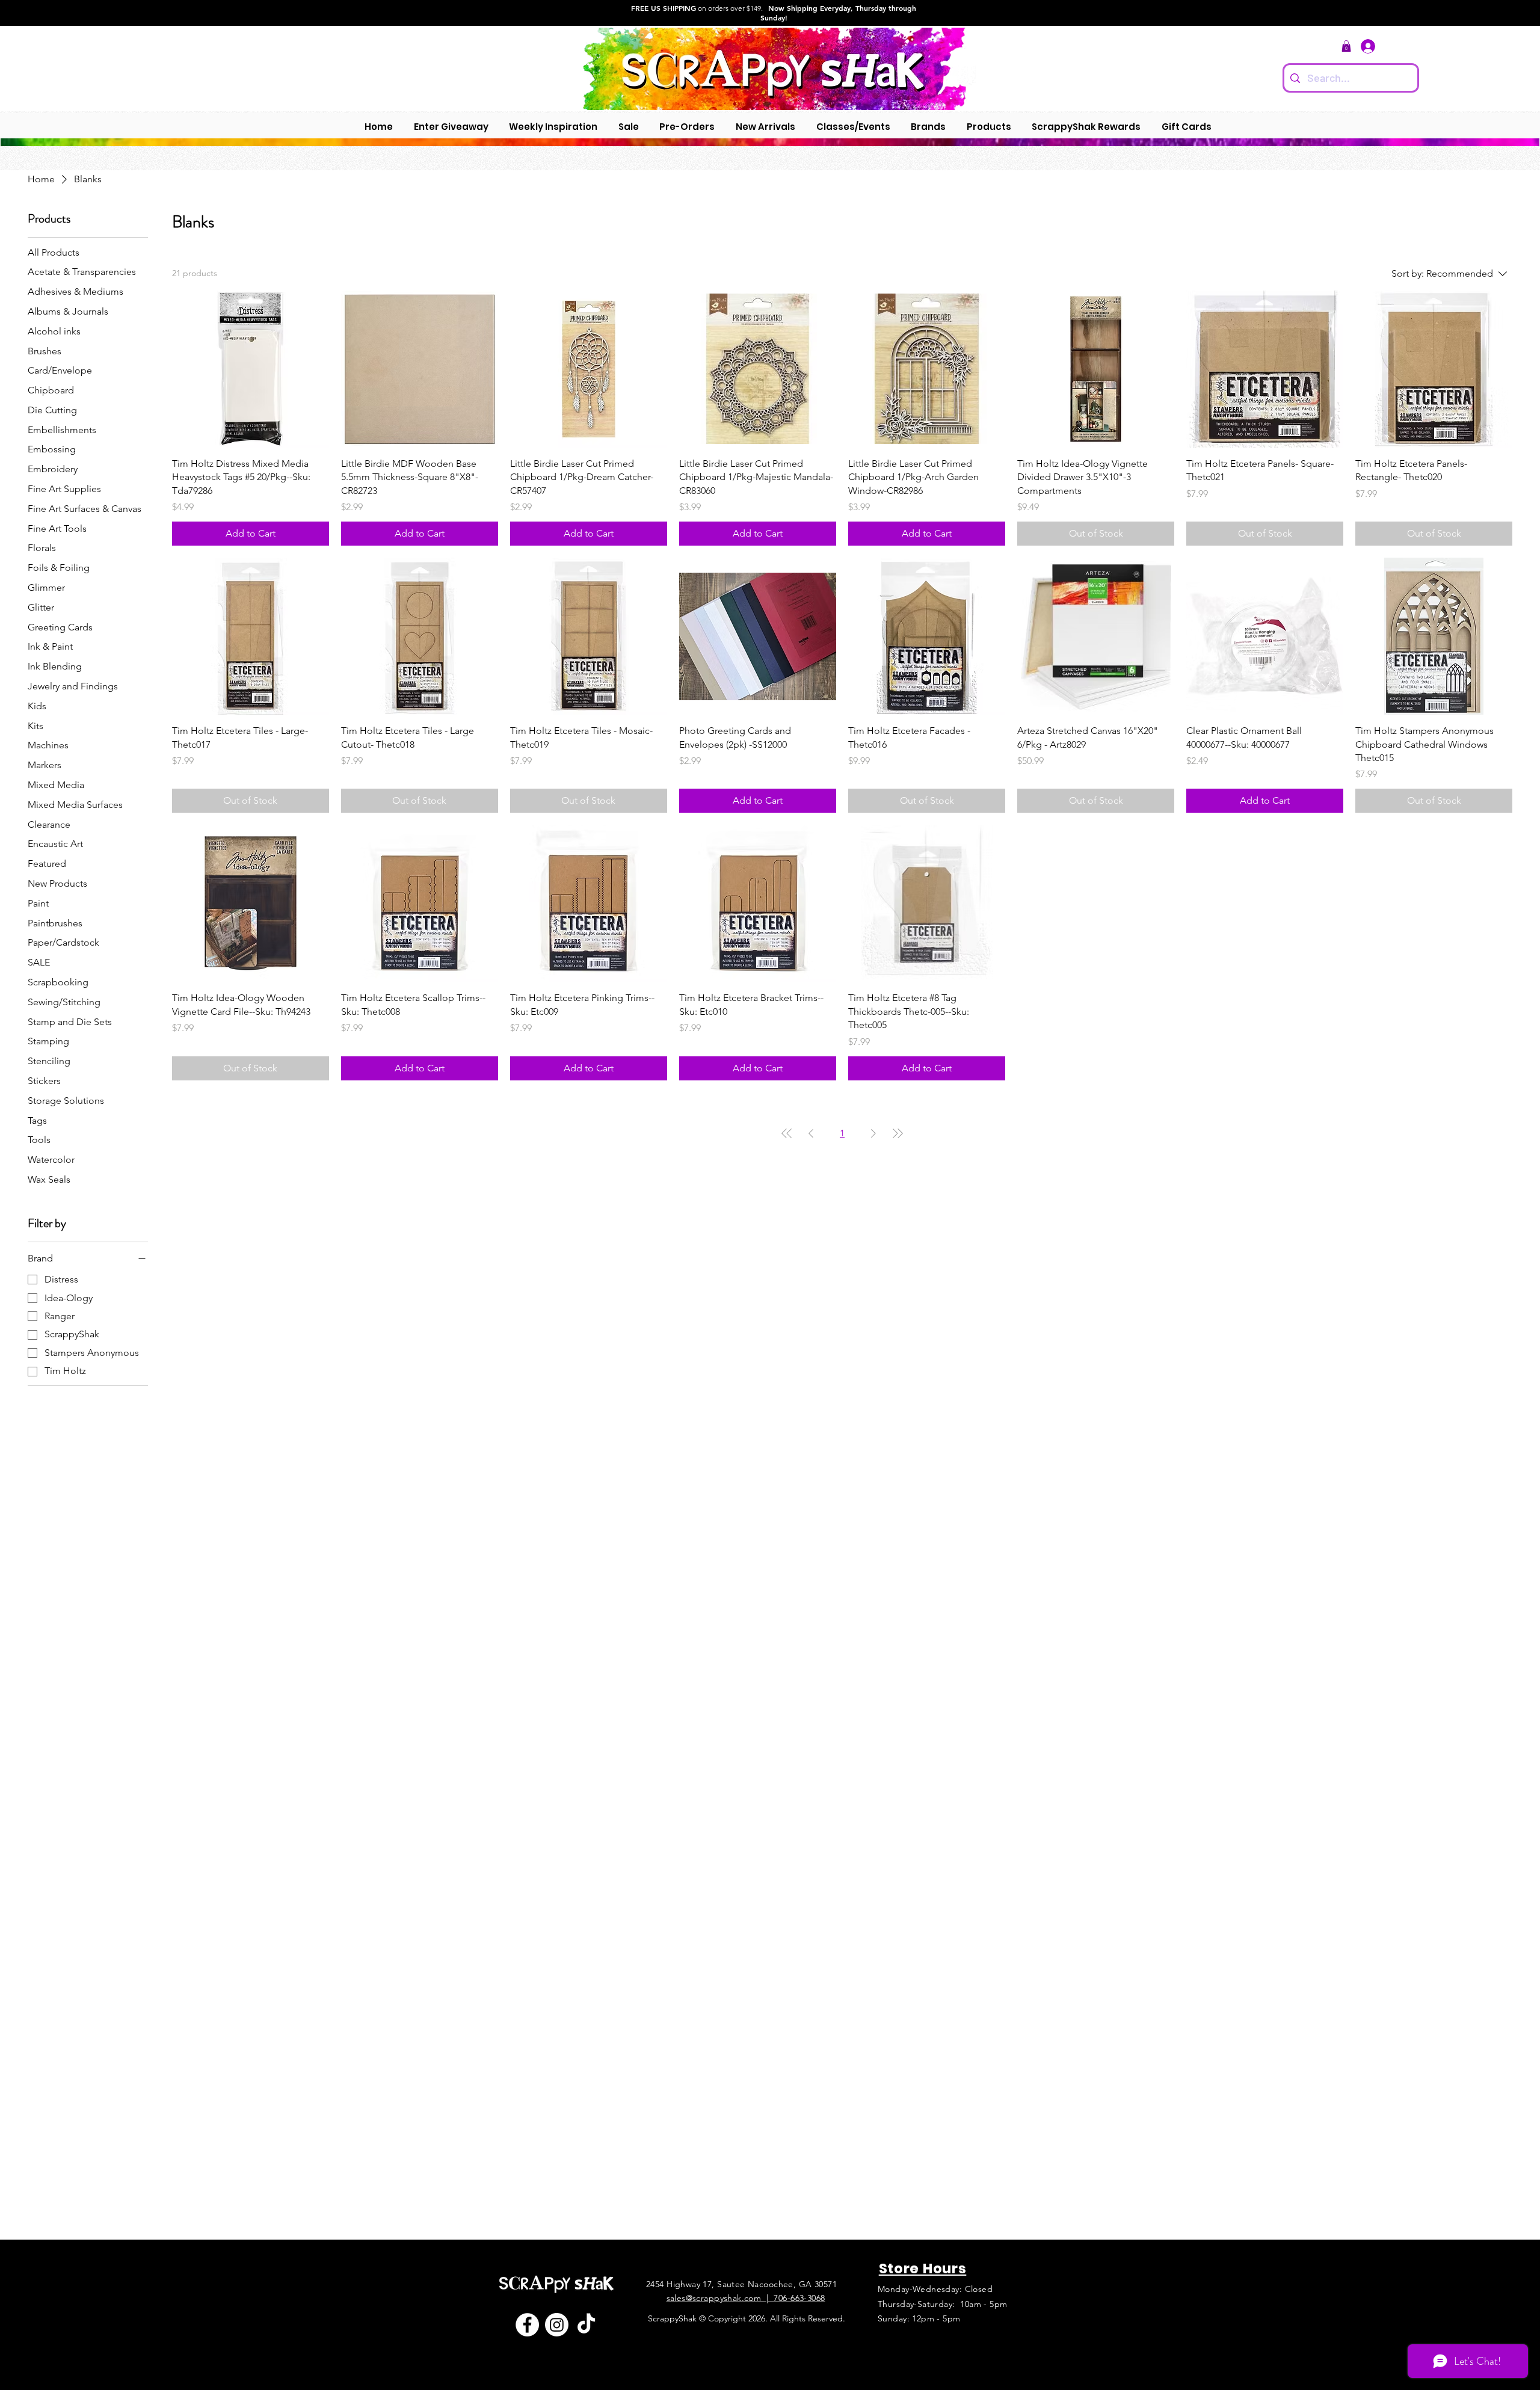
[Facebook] (527, 2325)
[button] (1346, 46)
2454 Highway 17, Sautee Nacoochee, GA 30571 (741, 2284)
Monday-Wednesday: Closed (935, 2289)
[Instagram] (557, 2325)
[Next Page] (873, 1133)
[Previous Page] (811, 1133)
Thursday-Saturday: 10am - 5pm (943, 2304)
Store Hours (923, 2268)
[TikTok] (586, 2325)
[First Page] (787, 1133)
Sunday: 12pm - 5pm (919, 2318)
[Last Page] (898, 1133)
